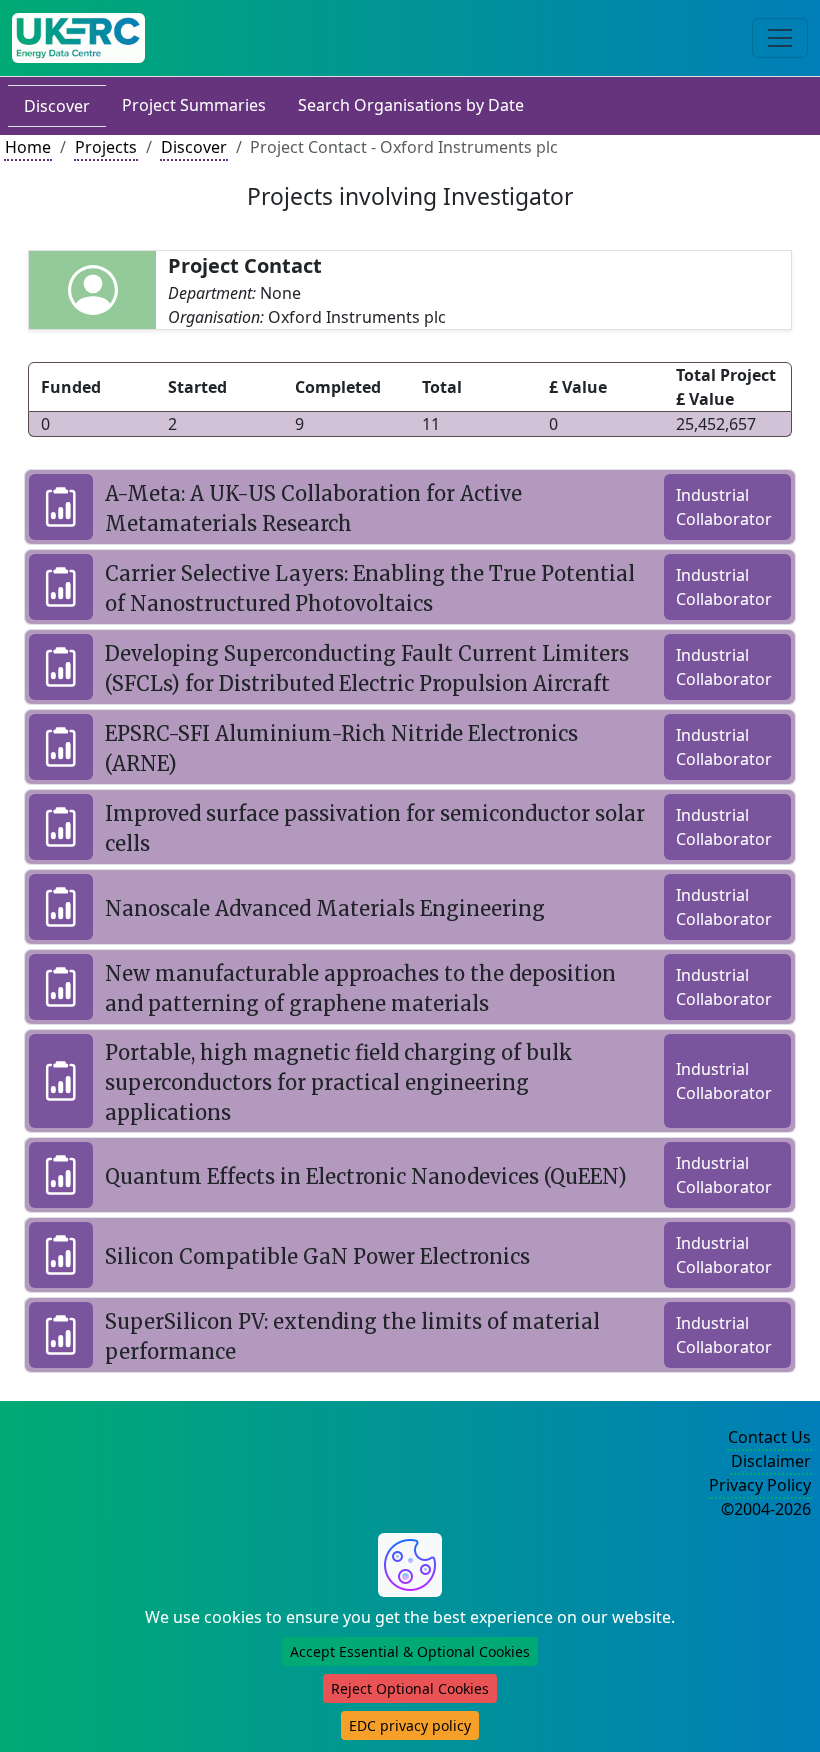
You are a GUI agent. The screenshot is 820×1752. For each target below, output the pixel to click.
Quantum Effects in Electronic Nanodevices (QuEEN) (366, 1176)
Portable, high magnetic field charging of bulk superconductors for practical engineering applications (339, 1082)
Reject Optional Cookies (410, 1688)
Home (28, 147)
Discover (57, 106)
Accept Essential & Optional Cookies (410, 1651)
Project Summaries (194, 105)
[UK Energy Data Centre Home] (78, 38)
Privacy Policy (760, 1485)
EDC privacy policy (410, 1725)
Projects (106, 147)
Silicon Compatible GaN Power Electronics (317, 1256)
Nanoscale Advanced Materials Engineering (325, 908)
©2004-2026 (766, 1509)
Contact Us (769, 1437)
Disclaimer (771, 1461)
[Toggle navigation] (780, 38)
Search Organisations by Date (411, 105)
